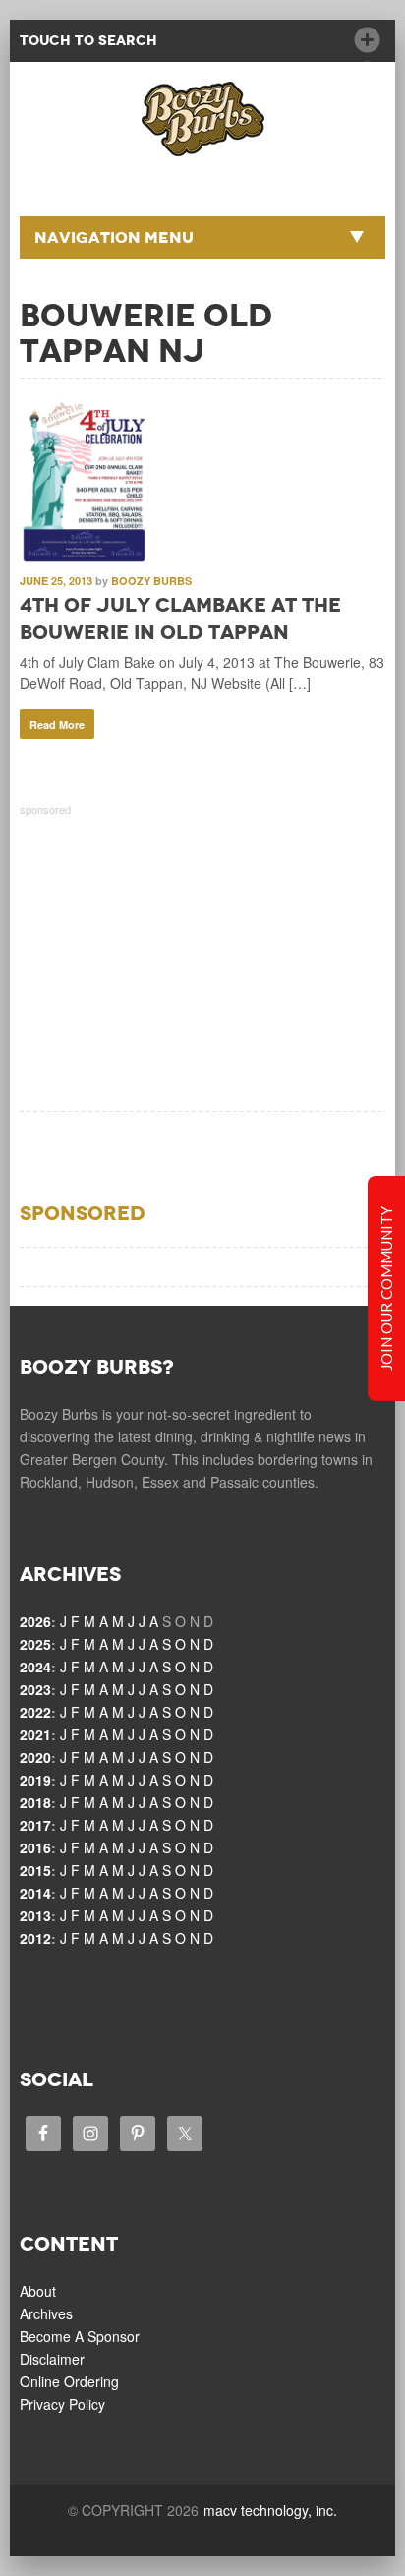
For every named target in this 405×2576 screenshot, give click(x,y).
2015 (35, 1870)
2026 (35, 1621)
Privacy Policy (62, 2404)
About (38, 2291)
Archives (46, 2313)
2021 (35, 1734)
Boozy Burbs (151, 581)
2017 (35, 1825)
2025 (35, 1644)
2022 (35, 1712)
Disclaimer (52, 2359)
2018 (35, 1802)
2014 (35, 1893)
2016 (35, 1847)
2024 (35, 1667)
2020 (35, 1757)
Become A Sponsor (80, 2336)
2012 (35, 1938)
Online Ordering (69, 2381)
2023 (35, 1689)
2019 (35, 1780)
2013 (35, 1915)
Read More (57, 724)
